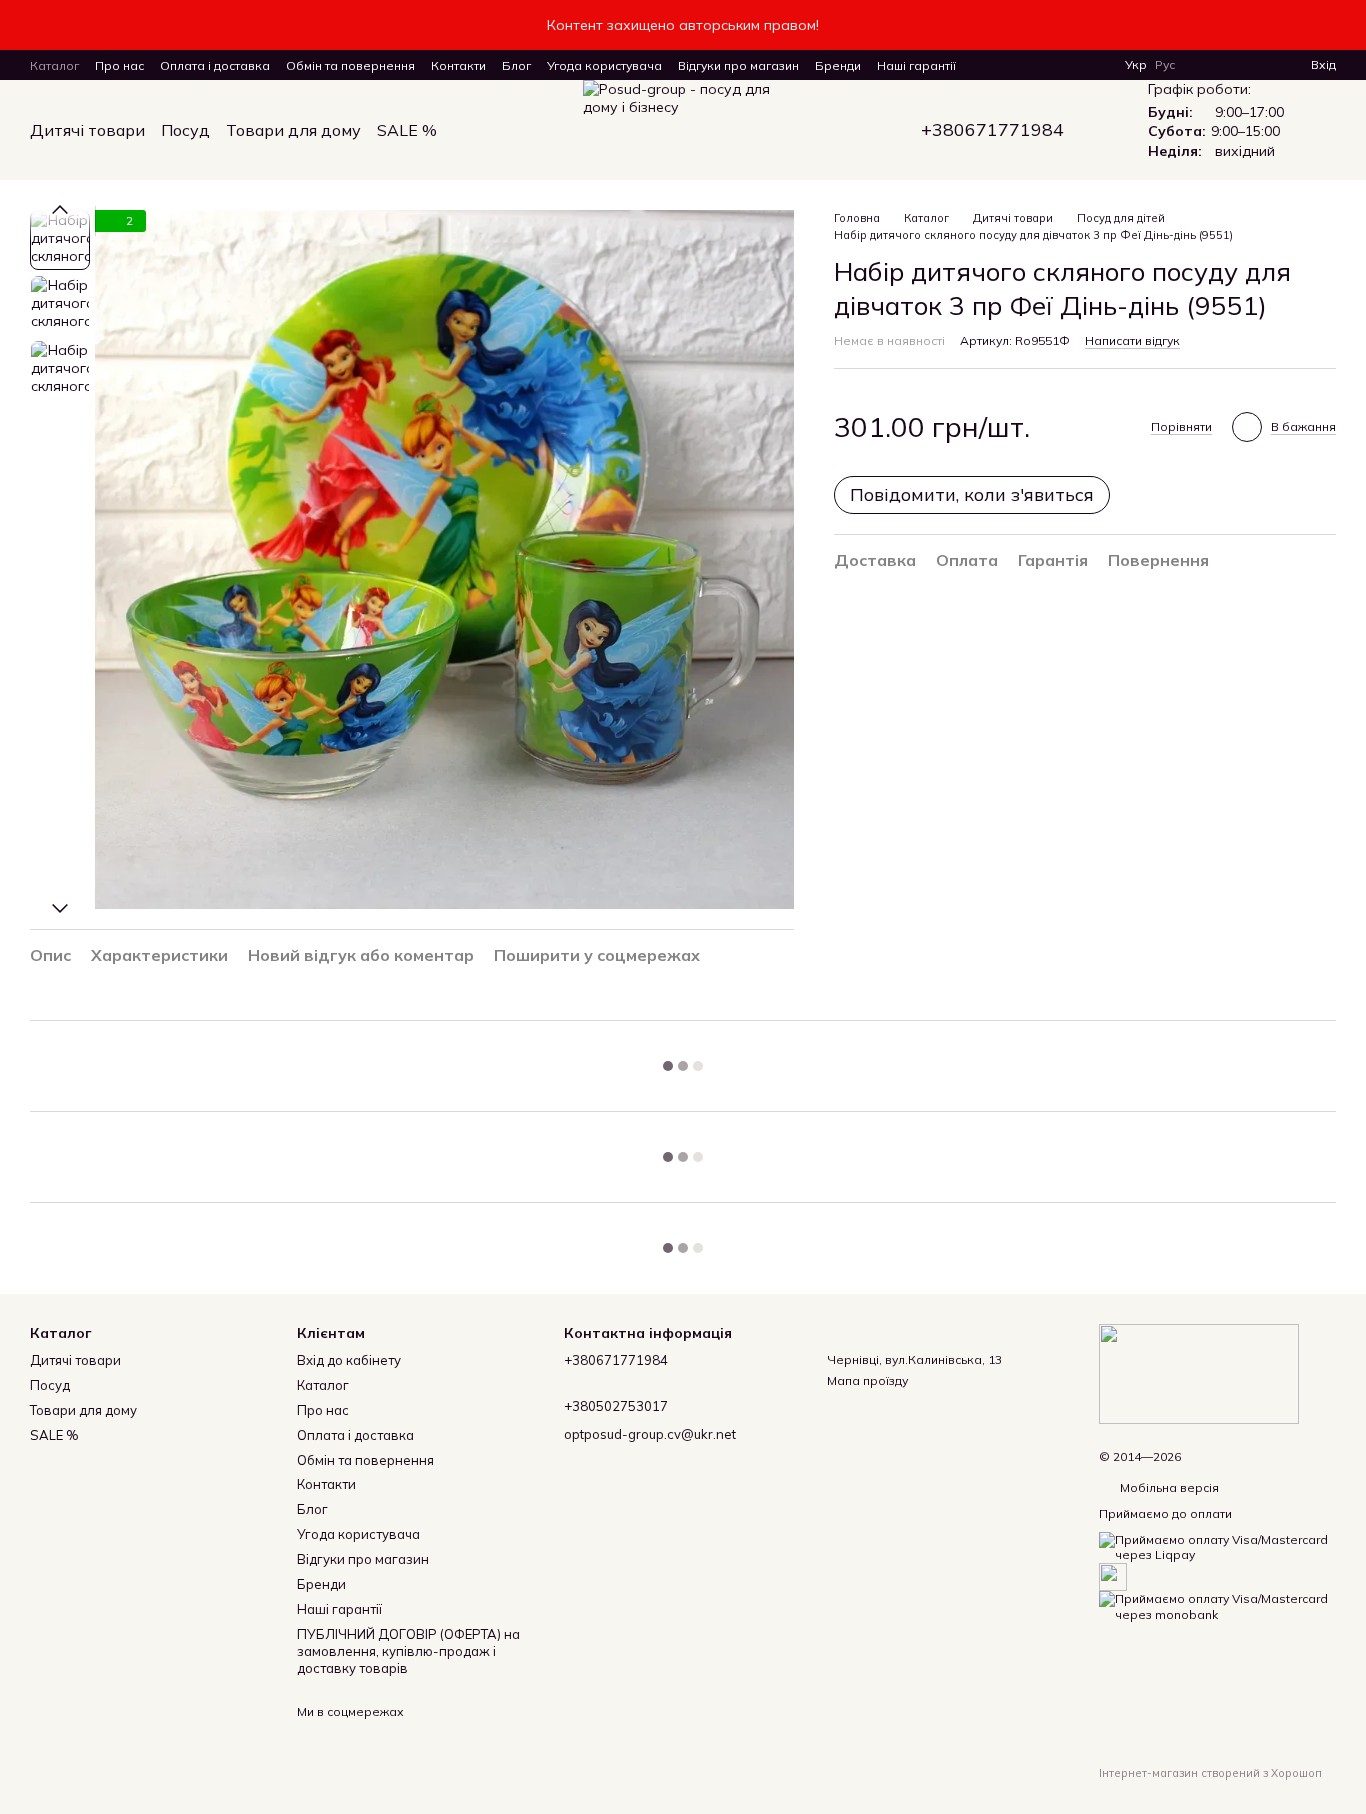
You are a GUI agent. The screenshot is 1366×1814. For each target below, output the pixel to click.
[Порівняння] (1223, 65)
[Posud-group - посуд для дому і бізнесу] (1199, 1372)
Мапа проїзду (867, 1380)
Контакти (458, 65)
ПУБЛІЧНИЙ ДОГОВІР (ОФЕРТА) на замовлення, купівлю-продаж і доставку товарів (408, 1651)
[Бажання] (1259, 65)
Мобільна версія (1168, 1487)
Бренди (838, 65)
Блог (516, 65)
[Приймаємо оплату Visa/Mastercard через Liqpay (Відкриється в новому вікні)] (1217, 1545)
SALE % (407, 130)
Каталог (54, 65)
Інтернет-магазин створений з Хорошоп (1210, 1773)
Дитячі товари (87, 130)
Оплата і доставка (215, 65)
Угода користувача (604, 65)
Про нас (119, 65)
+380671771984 (992, 130)
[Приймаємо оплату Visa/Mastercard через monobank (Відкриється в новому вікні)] (1217, 1605)
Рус (1165, 65)
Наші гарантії (916, 65)
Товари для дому (293, 130)
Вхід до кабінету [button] (349, 1360)
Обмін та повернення (350, 65)
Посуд (185, 130)
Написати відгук (1132, 340)
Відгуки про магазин (738, 65)
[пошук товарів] (473, 130)
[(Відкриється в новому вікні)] (1113, 1575)
